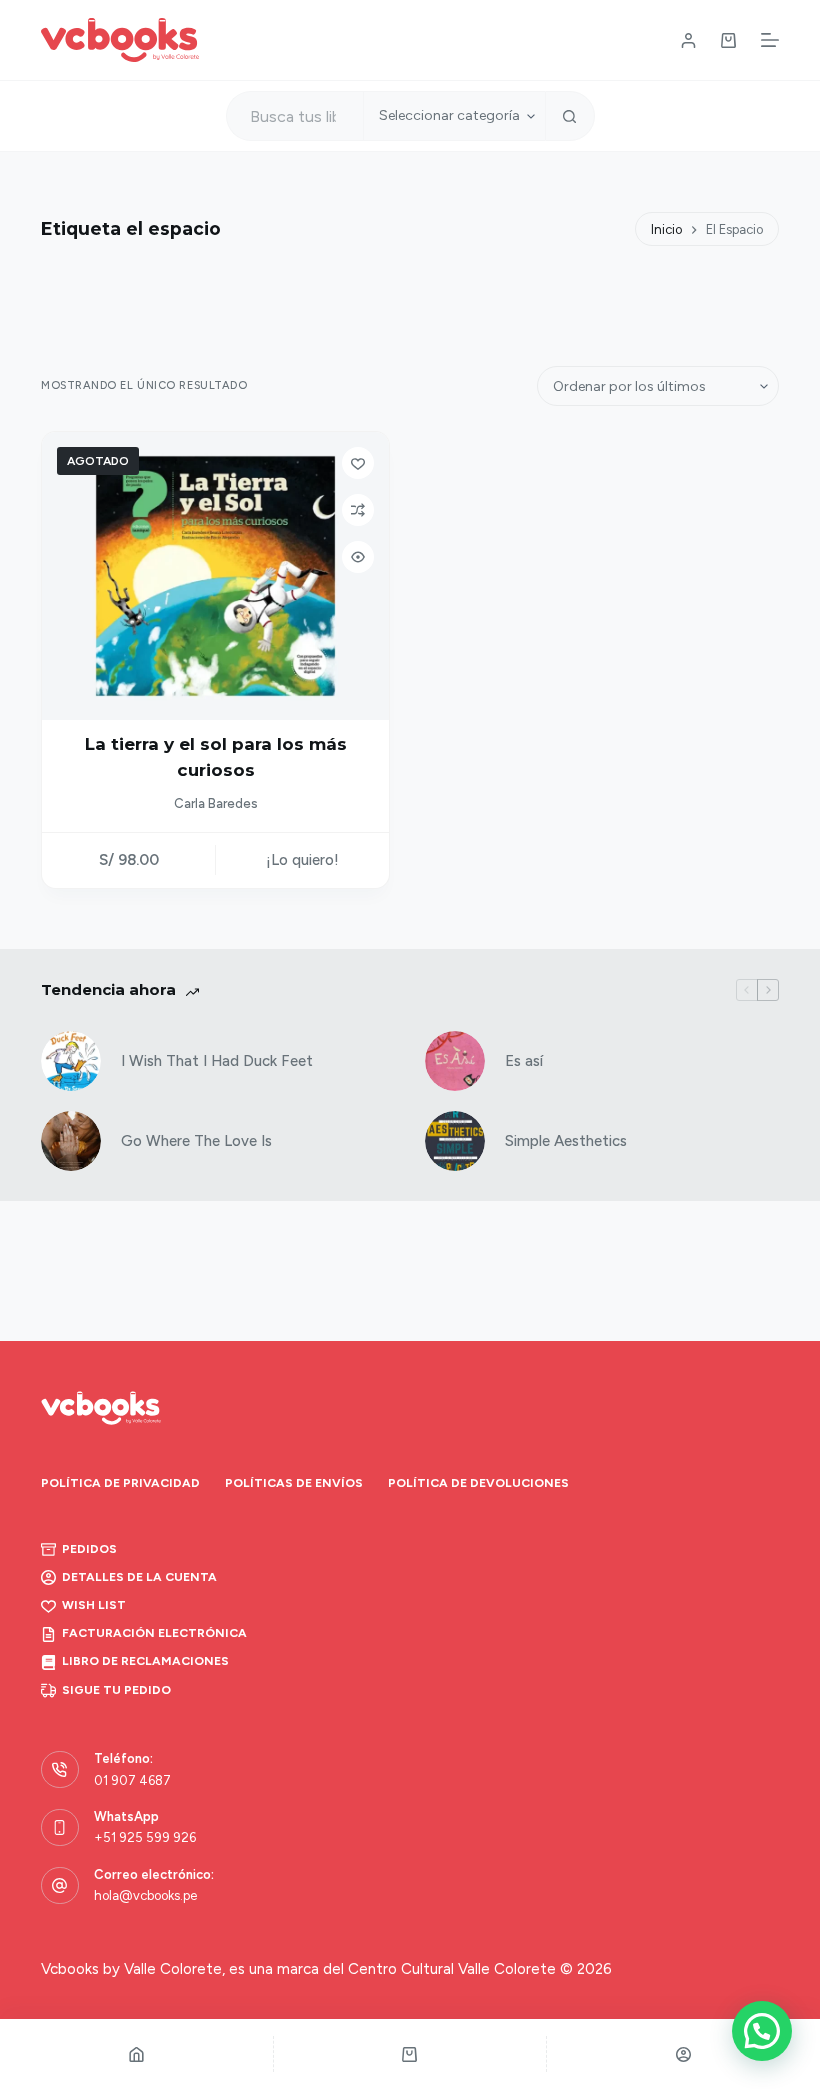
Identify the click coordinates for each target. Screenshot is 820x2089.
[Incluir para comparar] (358, 510)
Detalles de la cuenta (139, 1577)
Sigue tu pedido (116, 1690)
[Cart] (410, 2054)
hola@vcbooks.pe (145, 1895)
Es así (524, 1061)
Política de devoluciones (478, 1483)
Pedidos (89, 1549)
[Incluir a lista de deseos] (358, 463)
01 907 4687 (132, 1780)
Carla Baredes (216, 803)
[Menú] (770, 40)
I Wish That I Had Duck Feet (217, 1061)
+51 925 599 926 (145, 1837)
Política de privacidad (120, 1483)
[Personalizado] (683, 2054)
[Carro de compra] (728, 40)
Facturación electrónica (154, 1633)
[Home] (136, 2054)
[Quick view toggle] (358, 557)
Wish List (94, 1605)
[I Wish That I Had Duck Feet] (71, 1061)
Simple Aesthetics (566, 1141)
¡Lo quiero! (302, 860)
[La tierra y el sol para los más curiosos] (215, 576)
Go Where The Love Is (196, 1141)
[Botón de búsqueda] (570, 116)
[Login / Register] (688, 40)
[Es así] (455, 1061)
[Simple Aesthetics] (455, 1141)
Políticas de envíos (294, 1483)
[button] (762, 2031)
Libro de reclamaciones (145, 1661)
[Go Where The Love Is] (71, 1141)
